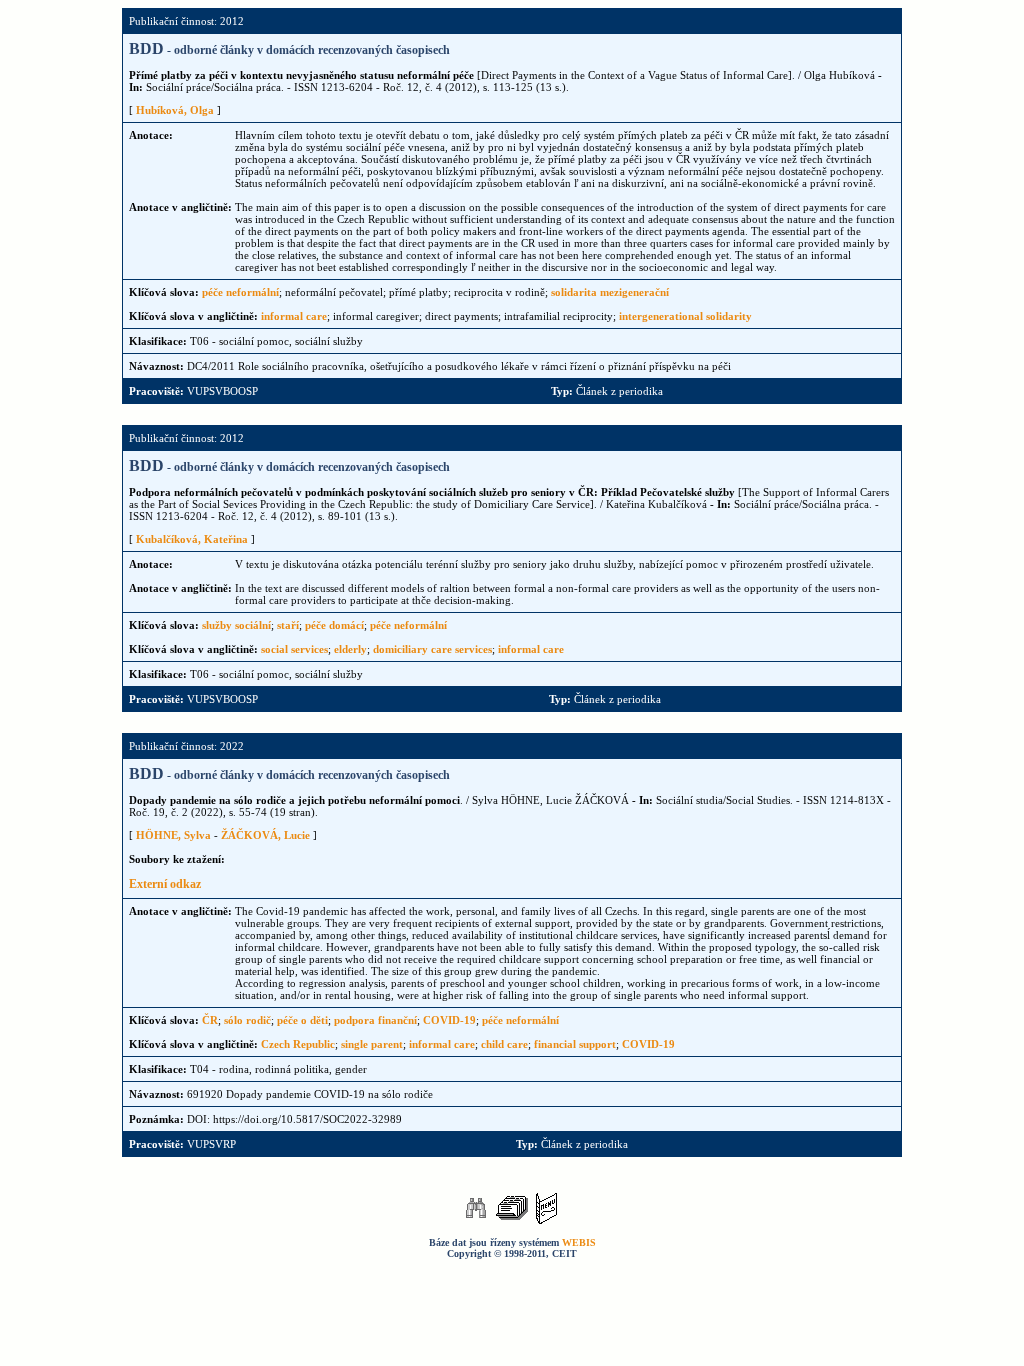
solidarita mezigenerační (610, 292)
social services (294, 649)
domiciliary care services (432, 649)
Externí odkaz (165, 884)
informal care (294, 316)
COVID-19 (449, 1020)
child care (504, 1044)
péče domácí (334, 625)
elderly (350, 649)
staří (288, 625)
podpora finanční (375, 1020)
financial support (575, 1044)
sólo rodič (247, 1020)
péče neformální (240, 292)
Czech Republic (298, 1044)
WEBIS (579, 1242)
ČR (210, 1020)
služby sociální (236, 625)
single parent (372, 1044)
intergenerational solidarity (685, 316)
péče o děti (302, 1020)
